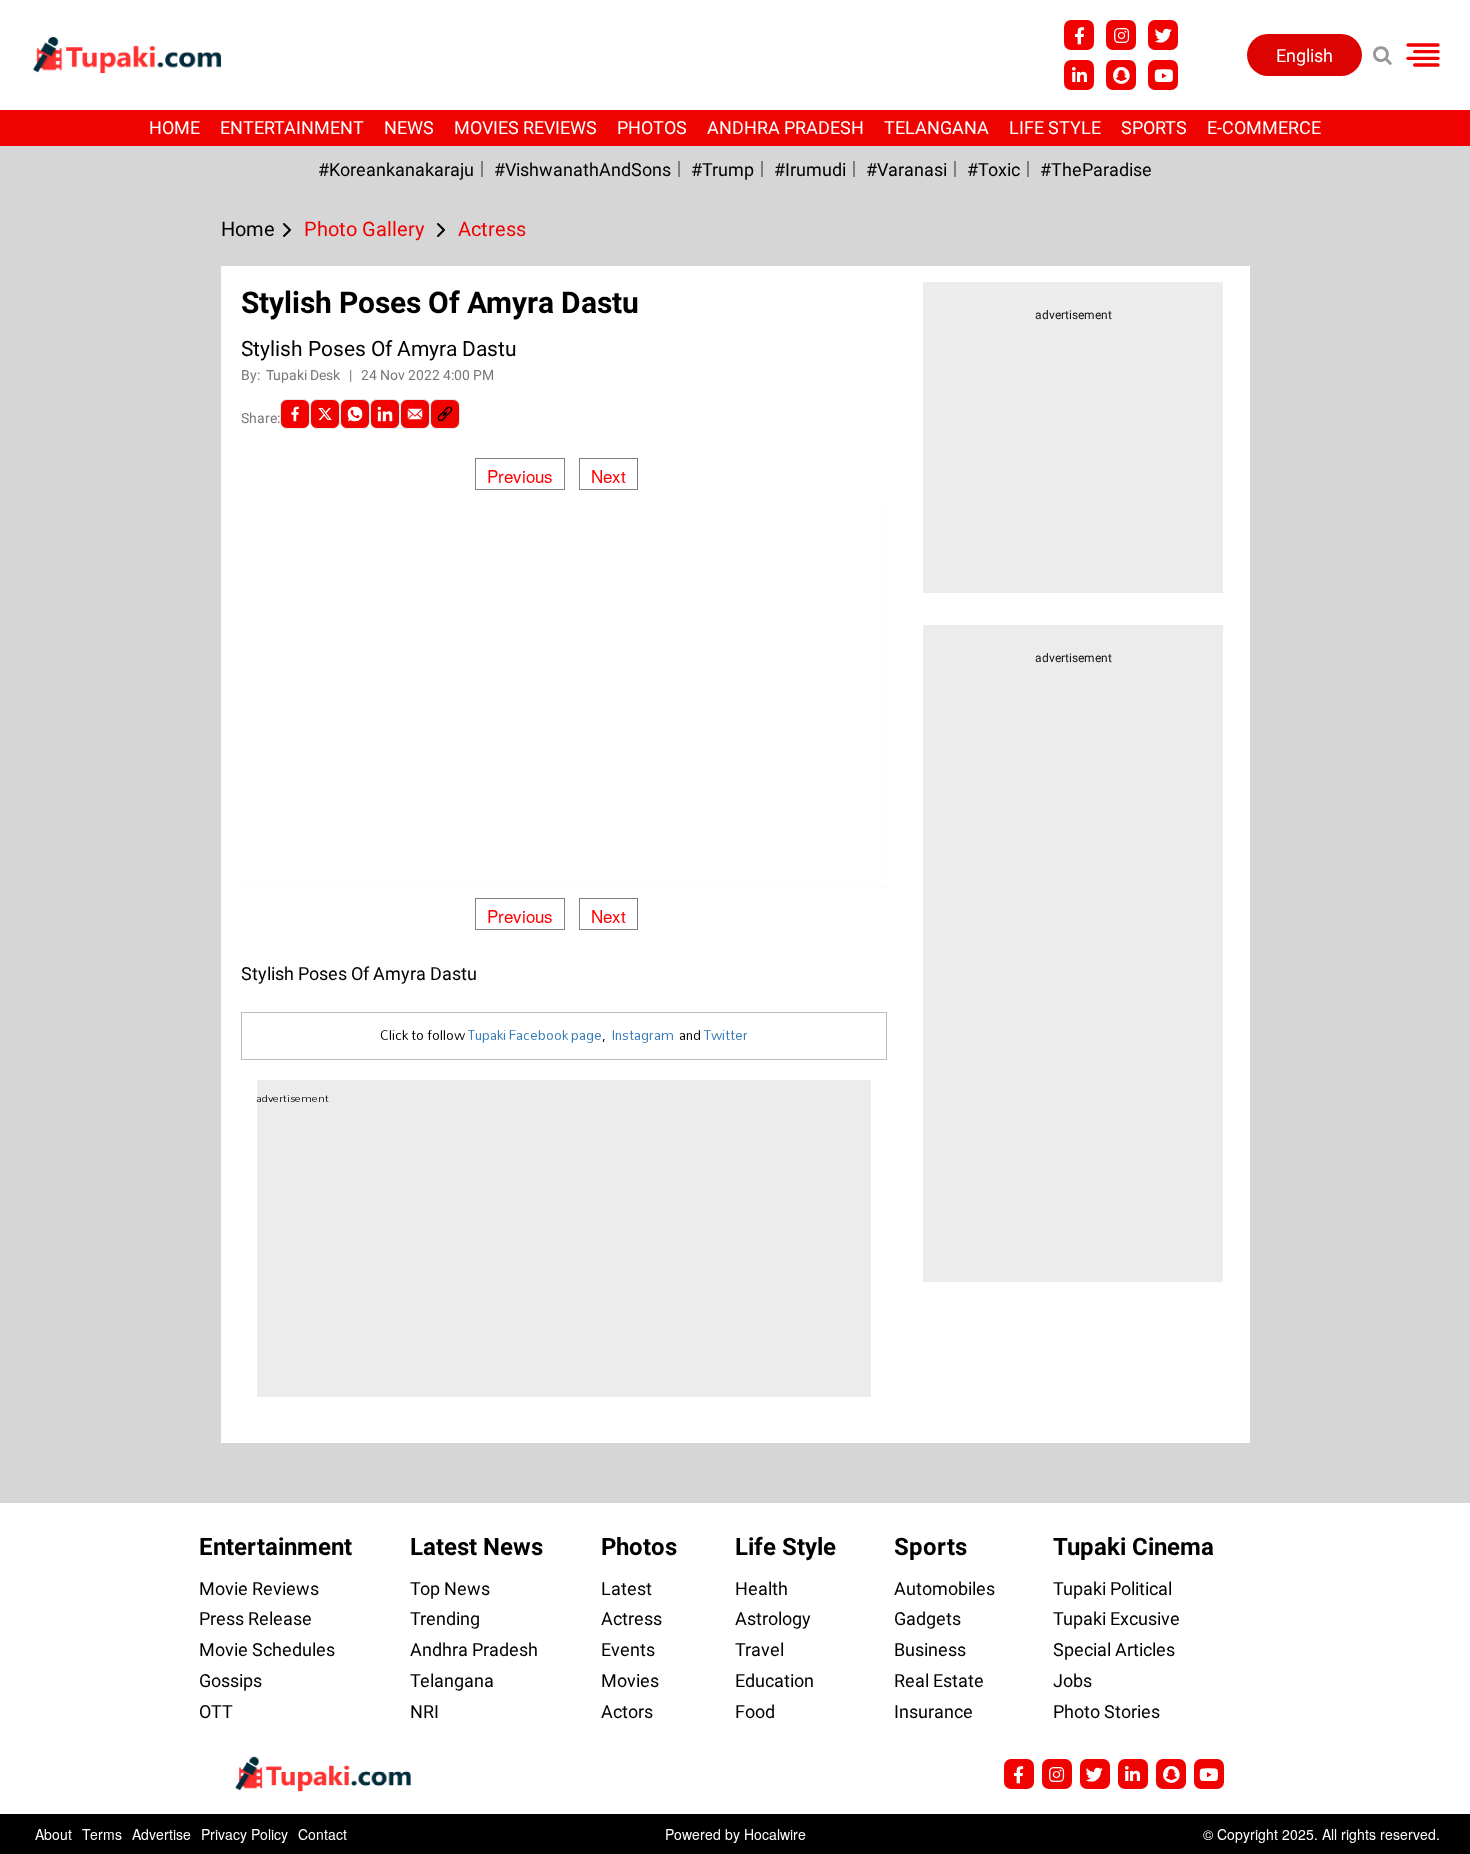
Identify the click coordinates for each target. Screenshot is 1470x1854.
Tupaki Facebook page (535, 1035)
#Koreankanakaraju (396, 169)
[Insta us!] (1121, 35)
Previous (520, 475)
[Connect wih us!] (1079, 75)
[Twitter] (325, 414)
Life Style (1055, 127)
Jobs (1072, 1680)
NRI (424, 1711)
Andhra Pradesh (785, 127)
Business (930, 1649)
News (409, 127)
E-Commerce (1264, 127)
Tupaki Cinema (1133, 1547)
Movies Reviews (525, 127)
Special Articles (1114, 1649)
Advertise (161, 1834)
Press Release (255, 1618)
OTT (216, 1711)
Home (174, 127)
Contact (322, 1834)
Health (761, 1588)
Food (755, 1711)
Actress (631, 1618)
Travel (759, 1649)
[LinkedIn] (385, 414)
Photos (652, 127)
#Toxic (993, 169)
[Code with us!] (1121, 75)
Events (628, 1649)
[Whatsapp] (355, 414)
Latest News (476, 1547)
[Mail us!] (1209, 1774)
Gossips (230, 1680)
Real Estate (939, 1680)
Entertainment (292, 127)
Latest (626, 1588)
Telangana (936, 127)
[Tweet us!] (1163, 35)
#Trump (722, 169)
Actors (627, 1711)
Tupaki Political (1112, 1588)
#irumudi (810, 169)
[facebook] (295, 414)
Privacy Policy (244, 1834)
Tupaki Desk (304, 375)
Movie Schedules (267, 1649)
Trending (445, 1618)
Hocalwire (775, 1834)
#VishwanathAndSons (582, 169)
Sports (1154, 127)
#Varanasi (906, 169)
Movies (630, 1680)
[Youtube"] (1163, 75)
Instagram (642, 1035)
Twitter (726, 1035)
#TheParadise (1096, 169)
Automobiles (944, 1588)
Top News (450, 1588)
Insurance (933, 1711)
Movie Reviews (259, 1588)
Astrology (773, 1618)
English (1304, 55)
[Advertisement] (90, 691)
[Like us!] (1079, 35)
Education (774, 1680)
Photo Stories (1106, 1711)
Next (608, 475)
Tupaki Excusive (1116, 1618)
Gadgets (927, 1618)
